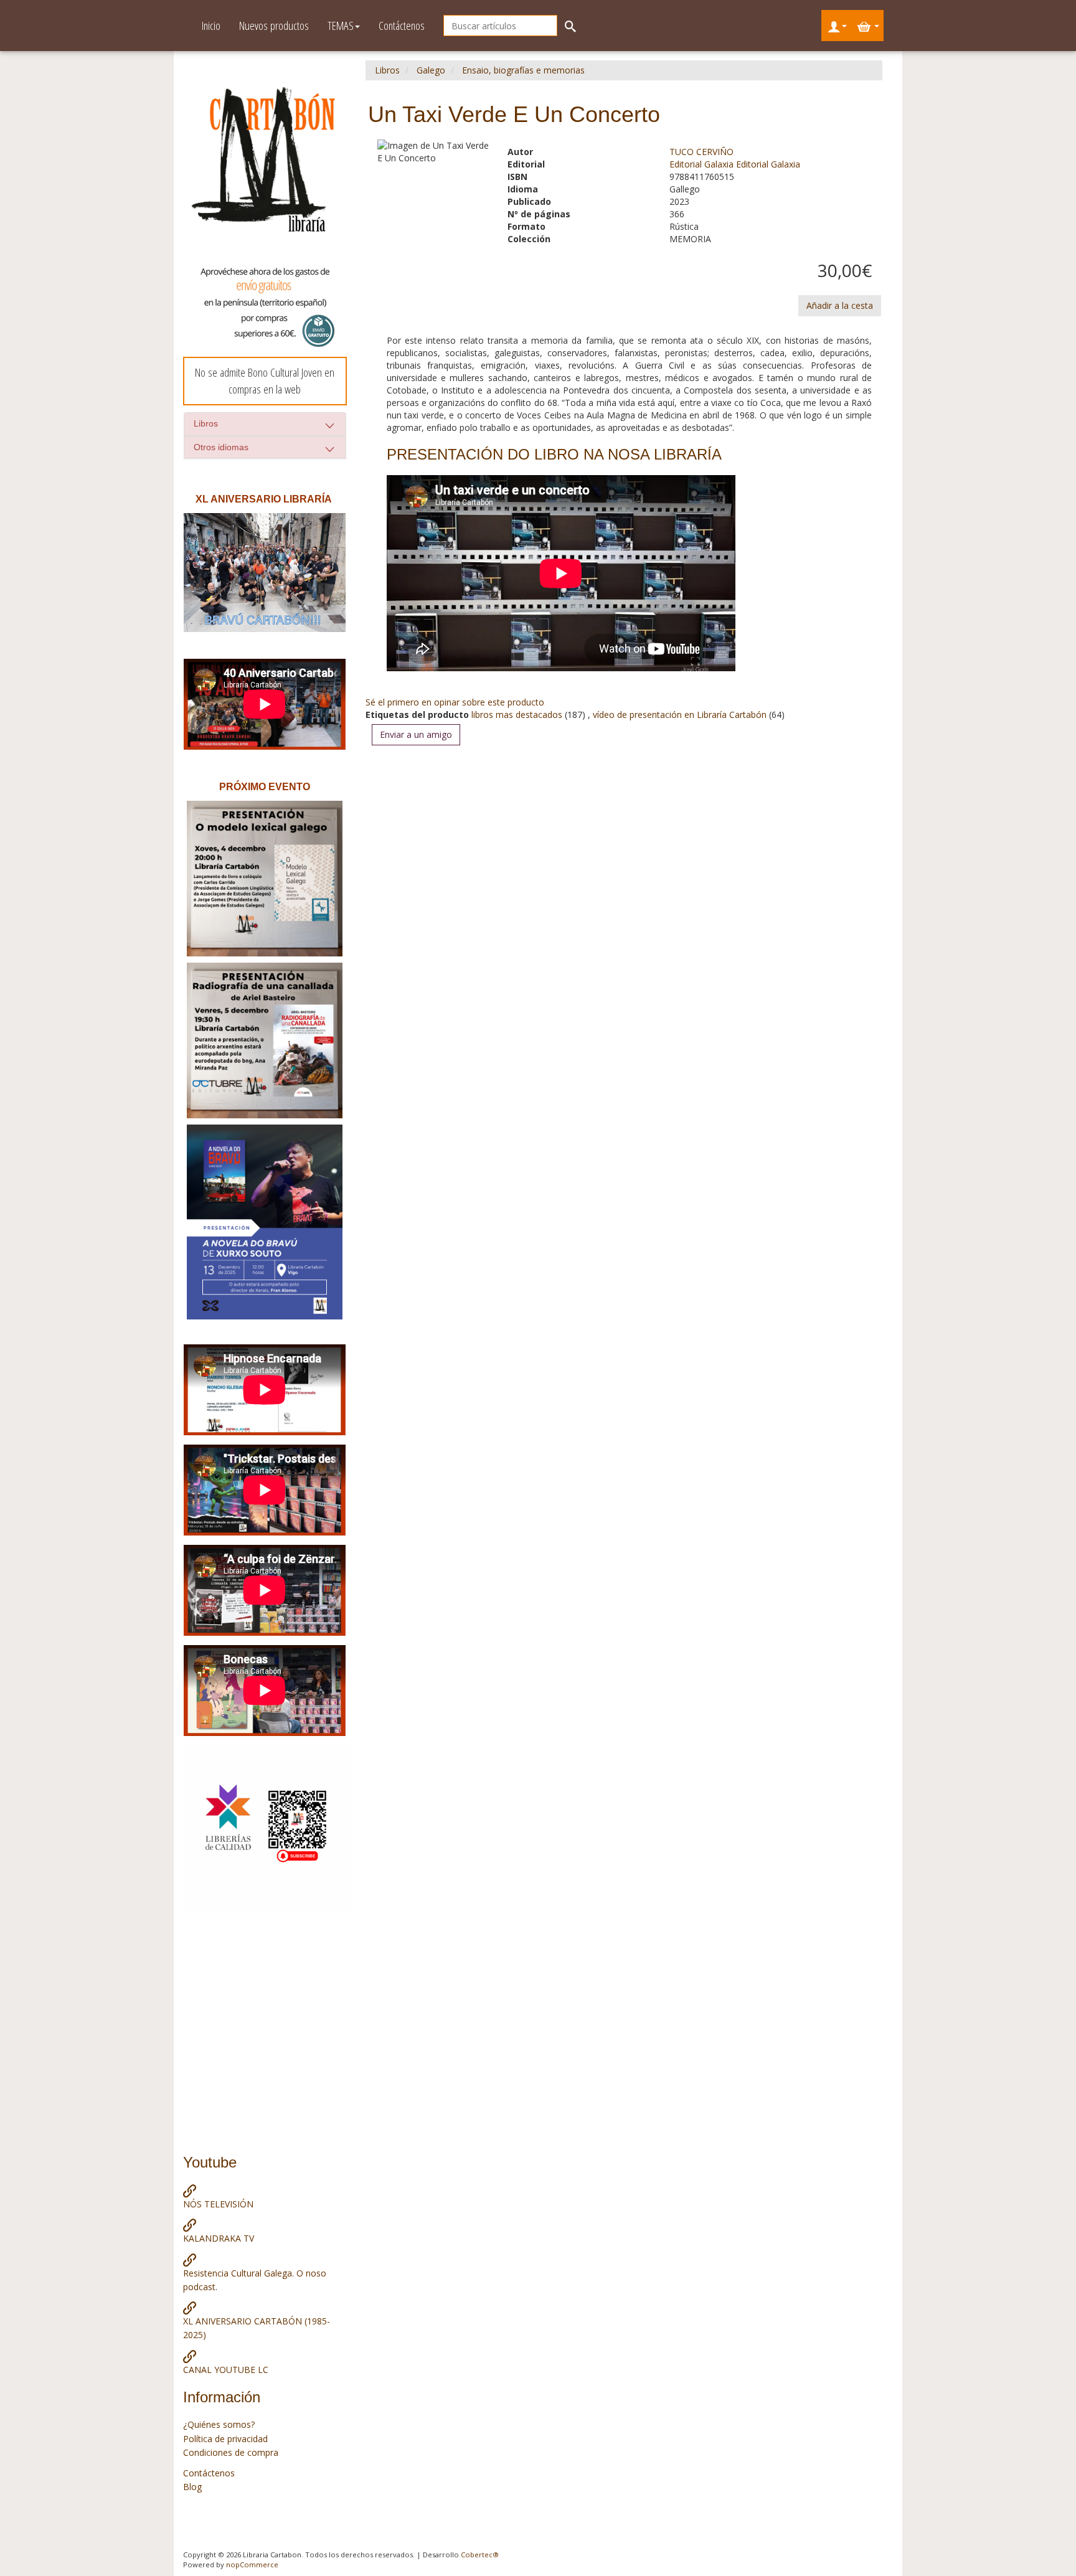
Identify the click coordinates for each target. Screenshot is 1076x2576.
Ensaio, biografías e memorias (523, 70)
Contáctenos (402, 26)
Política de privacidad (225, 2439)
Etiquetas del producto (417, 715)
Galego (431, 70)
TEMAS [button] (341, 26)
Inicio (211, 26)
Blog (192, 2487)
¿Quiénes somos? (219, 2424)
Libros (206, 423)
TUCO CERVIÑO (701, 152)
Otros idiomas (221, 447)
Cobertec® (480, 2555)
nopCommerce (252, 2564)
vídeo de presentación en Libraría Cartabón (680, 715)
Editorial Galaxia (703, 164)
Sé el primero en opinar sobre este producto (455, 702)
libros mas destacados (518, 715)
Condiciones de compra (231, 2452)
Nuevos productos (274, 26)
